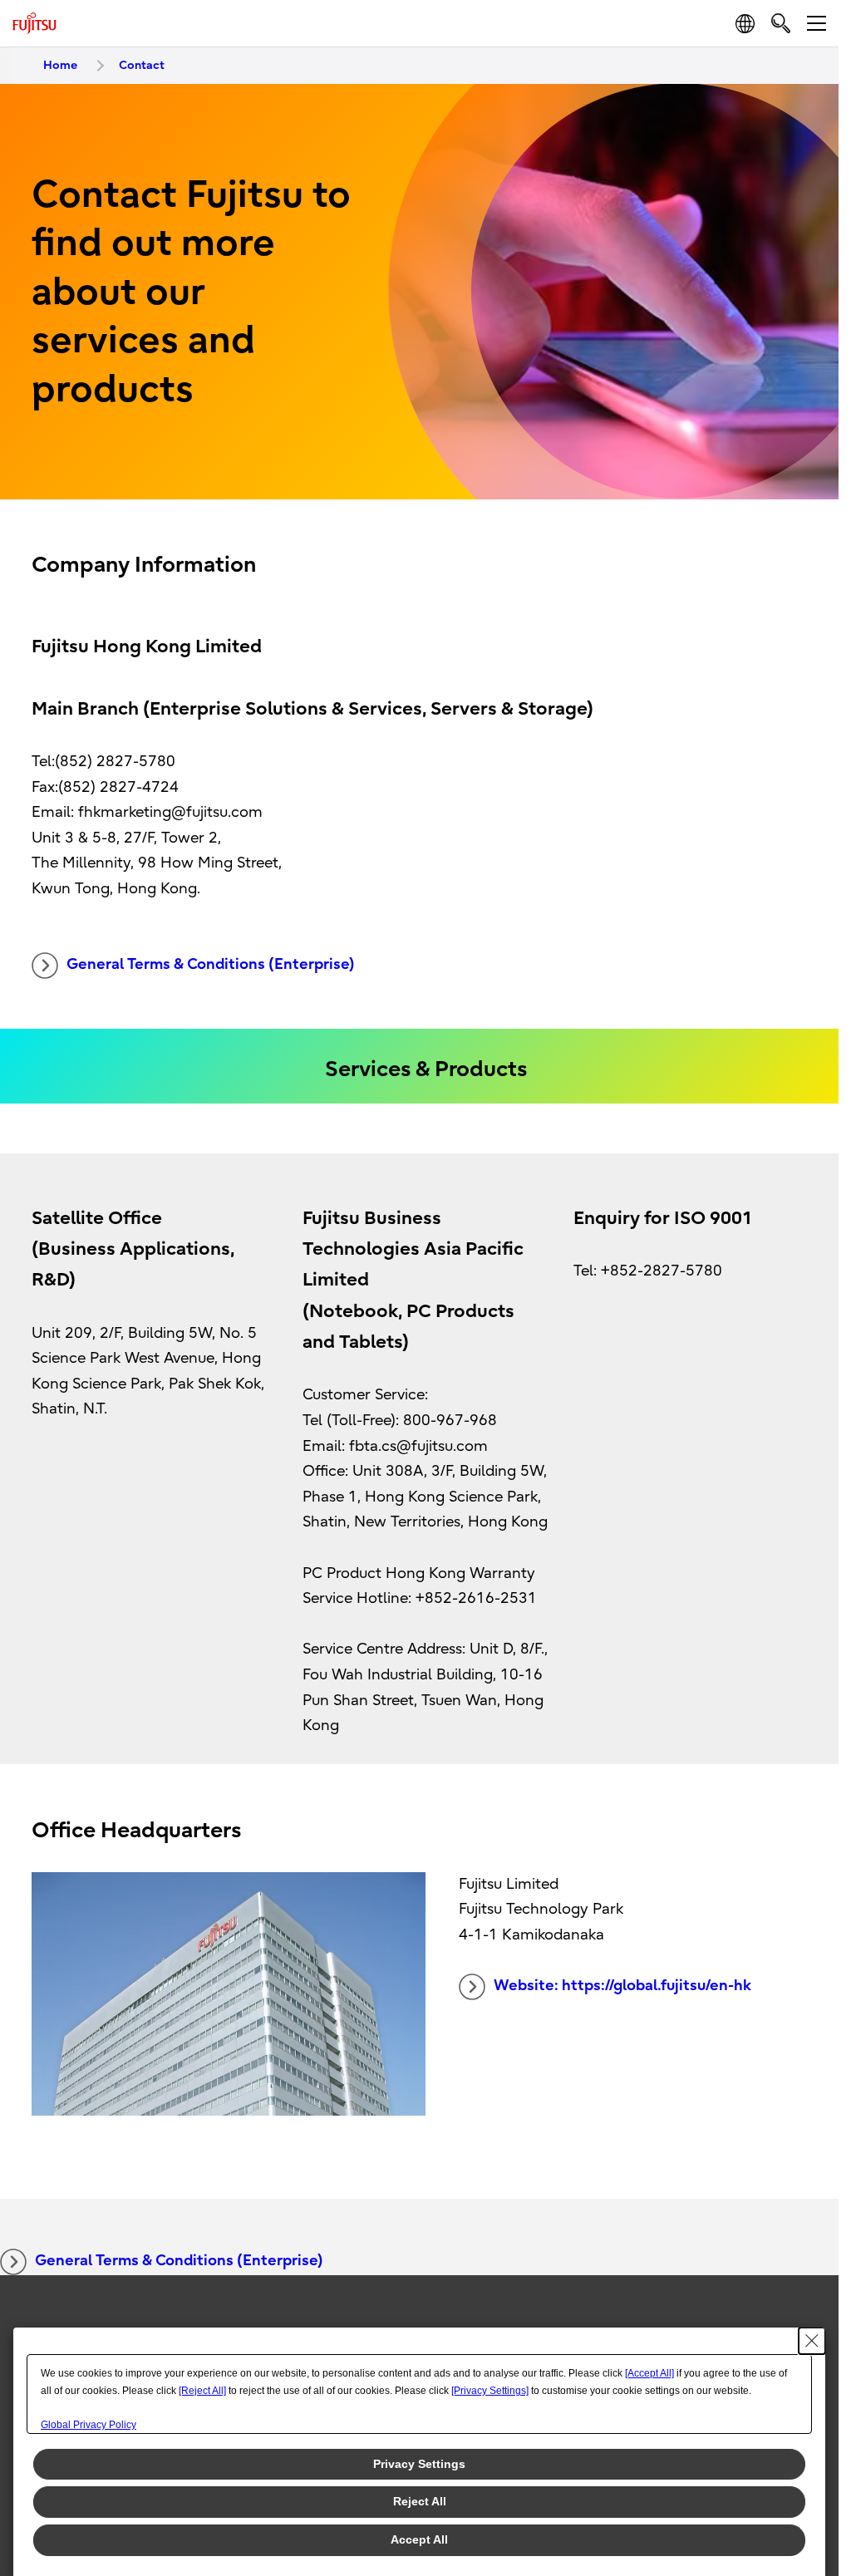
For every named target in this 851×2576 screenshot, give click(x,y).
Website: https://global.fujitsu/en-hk (622, 1986)
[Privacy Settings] (490, 2391)
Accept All (419, 2539)
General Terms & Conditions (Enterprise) (211, 964)
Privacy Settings (419, 2464)
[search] (781, 23)
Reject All (420, 2501)
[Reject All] (202, 2391)
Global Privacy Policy (89, 2425)
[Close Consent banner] (812, 2341)
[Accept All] (649, 2373)
